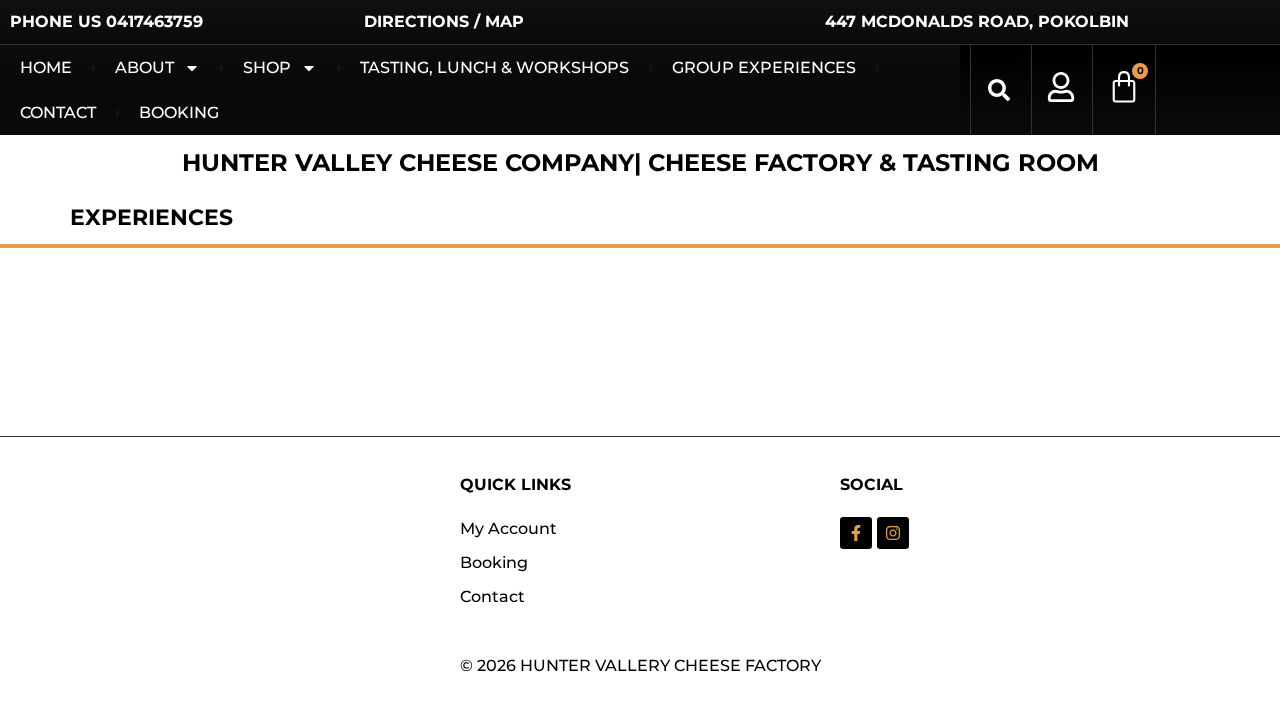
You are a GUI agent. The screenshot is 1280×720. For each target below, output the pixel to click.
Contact (58, 112)
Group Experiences (764, 67)
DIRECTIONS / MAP (444, 21)
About (144, 67)
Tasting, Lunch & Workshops (494, 67)
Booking (179, 112)
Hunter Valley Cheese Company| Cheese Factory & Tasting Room (640, 162)
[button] (999, 90)
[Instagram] (893, 533)
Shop (267, 67)
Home (46, 67)
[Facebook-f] (856, 533)
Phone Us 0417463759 (106, 21)
